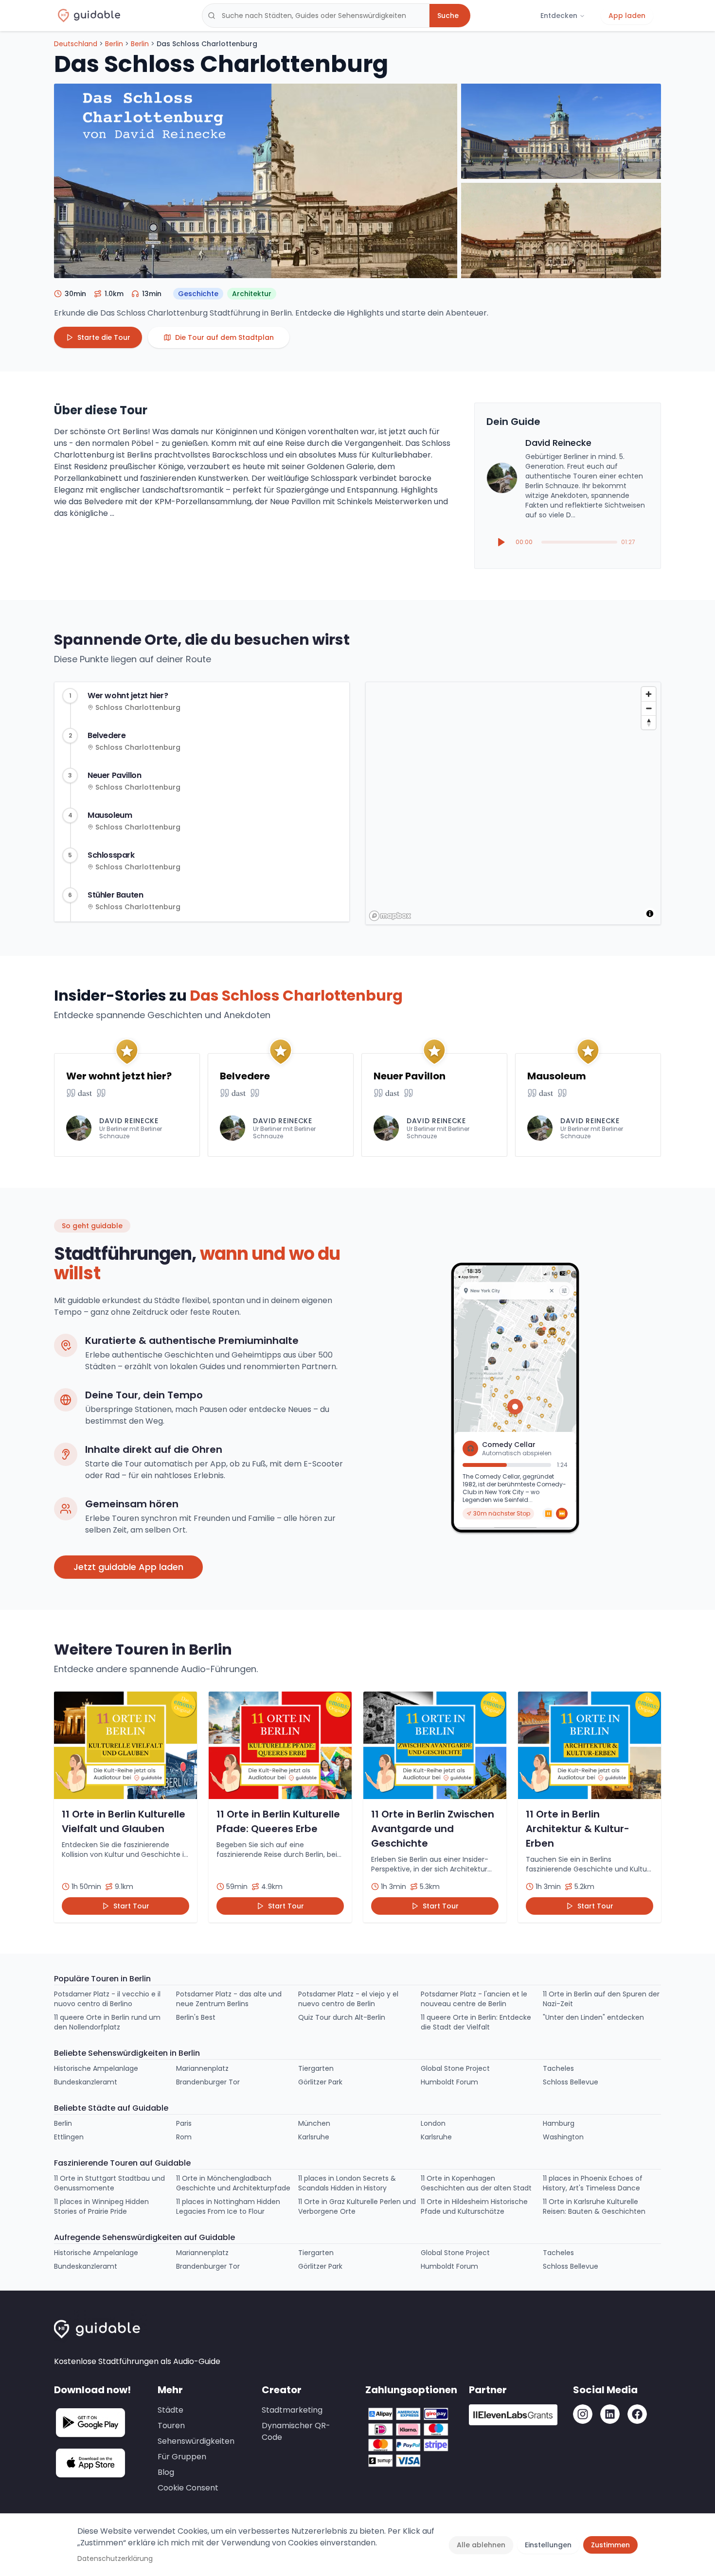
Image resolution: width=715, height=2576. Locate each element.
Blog (166, 2472)
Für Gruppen (182, 2457)
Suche (448, 16)
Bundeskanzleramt (86, 2082)
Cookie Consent (188, 2488)
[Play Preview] (501, 542)
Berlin (114, 44)
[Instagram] (583, 2414)
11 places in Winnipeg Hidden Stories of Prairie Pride (101, 2206)
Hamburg (559, 2123)
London (433, 2123)
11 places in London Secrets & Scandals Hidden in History (347, 2183)
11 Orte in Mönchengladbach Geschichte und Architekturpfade (233, 2183)
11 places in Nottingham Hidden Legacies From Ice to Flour (228, 2206)
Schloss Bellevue (571, 2082)
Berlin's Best (196, 2017)
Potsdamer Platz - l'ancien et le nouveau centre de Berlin (474, 1999)
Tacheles (558, 2068)
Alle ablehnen (481, 2545)
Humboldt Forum (449, 2082)
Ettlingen (69, 2137)
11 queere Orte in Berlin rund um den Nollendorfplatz (107, 2022)
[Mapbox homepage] (390, 916)
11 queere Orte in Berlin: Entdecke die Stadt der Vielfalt (476, 2022)
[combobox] (316, 16)
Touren (171, 2426)
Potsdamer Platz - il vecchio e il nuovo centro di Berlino (107, 1999)
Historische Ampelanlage (96, 2068)
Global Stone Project (455, 2068)
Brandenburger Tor (208, 2082)
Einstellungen (548, 2545)
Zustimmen (610, 2545)
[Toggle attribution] (650, 914)
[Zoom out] (649, 708)
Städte (170, 2410)
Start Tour (131, 1906)
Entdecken (559, 16)
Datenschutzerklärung (115, 2558)
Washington (563, 2137)
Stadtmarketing (292, 2410)
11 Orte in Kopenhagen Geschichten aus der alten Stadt (476, 2183)
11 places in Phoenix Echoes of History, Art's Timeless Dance (593, 2183)
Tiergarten (316, 2068)
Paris (184, 2123)
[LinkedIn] (610, 2414)
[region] (514, 804)
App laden (627, 16)
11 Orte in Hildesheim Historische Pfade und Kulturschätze (474, 2206)
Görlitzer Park (320, 2082)
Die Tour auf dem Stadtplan (224, 337)
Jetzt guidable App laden (128, 1567)
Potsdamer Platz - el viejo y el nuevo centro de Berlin (348, 1999)
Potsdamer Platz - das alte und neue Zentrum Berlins (229, 1999)
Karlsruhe (314, 2137)
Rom (184, 2137)
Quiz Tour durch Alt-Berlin (342, 2017)
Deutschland (76, 44)
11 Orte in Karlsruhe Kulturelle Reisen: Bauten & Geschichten (594, 2206)
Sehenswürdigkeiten (196, 2441)
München (314, 2123)
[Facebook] (637, 2414)
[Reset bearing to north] (649, 722)
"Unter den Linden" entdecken (593, 2017)
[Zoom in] (649, 694)
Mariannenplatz (202, 2068)
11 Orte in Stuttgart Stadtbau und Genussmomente (109, 2183)
